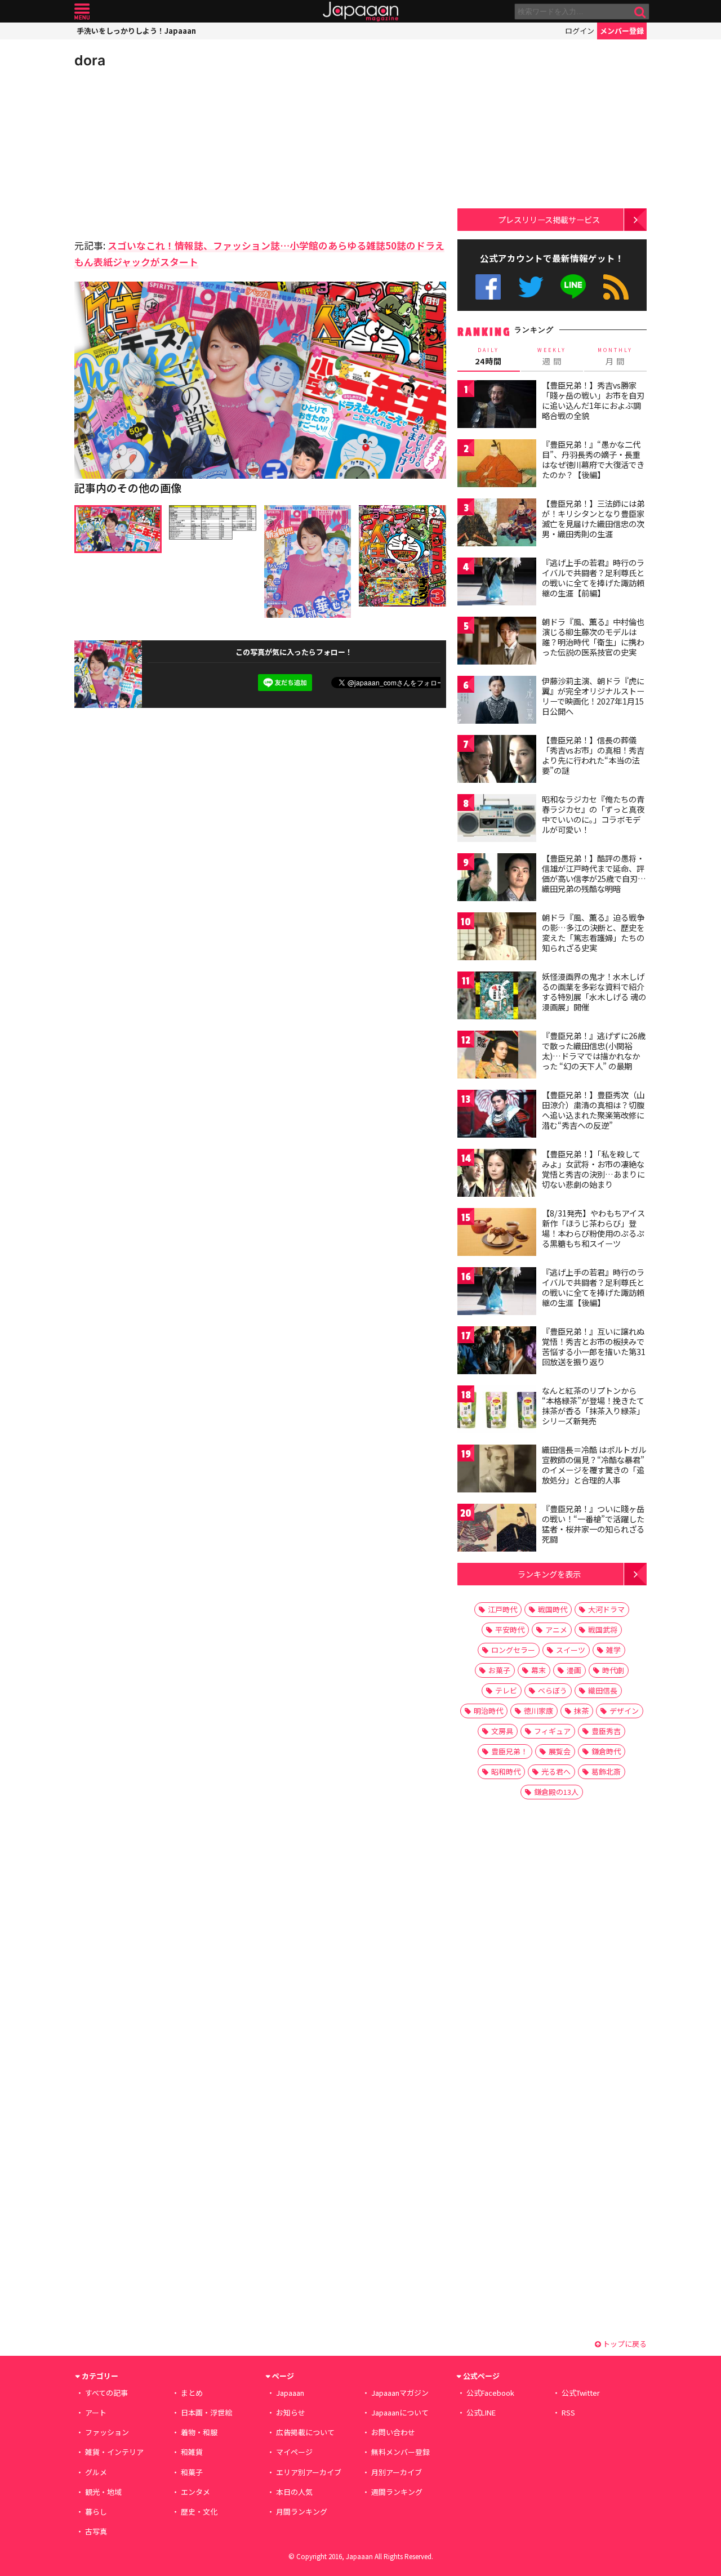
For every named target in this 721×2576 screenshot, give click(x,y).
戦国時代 (553, 1609)
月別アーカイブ (397, 2472)
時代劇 (613, 1670)
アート (96, 2412)
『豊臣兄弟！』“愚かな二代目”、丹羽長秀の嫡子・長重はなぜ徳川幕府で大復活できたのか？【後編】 (593, 459)
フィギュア (552, 1731)
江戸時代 (502, 1609)
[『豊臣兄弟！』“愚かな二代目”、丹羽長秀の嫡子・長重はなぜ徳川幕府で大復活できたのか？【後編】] (497, 465)
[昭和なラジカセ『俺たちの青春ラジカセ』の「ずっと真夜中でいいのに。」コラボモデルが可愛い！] (497, 820)
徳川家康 (538, 1711)
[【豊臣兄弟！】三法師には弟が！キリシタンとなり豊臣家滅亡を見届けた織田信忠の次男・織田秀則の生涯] (497, 524)
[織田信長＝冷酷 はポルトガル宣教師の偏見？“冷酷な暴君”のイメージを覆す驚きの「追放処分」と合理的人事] (497, 1470)
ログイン (580, 31)
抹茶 (581, 1711)
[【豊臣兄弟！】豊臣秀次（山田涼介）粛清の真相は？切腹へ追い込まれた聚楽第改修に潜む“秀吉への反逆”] (497, 1115)
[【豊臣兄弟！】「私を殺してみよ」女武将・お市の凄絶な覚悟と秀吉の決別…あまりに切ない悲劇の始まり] (497, 1175)
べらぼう (553, 1690)
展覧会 (560, 1751)
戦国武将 (603, 1630)
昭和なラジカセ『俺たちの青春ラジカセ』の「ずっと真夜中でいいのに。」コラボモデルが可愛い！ (593, 814)
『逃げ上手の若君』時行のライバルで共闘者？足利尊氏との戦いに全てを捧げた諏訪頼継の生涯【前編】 (593, 578)
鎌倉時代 (606, 1751)
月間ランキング (302, 2512)
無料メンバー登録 (400, 2452)
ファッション (107, 2432)
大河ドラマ (606, 1609)
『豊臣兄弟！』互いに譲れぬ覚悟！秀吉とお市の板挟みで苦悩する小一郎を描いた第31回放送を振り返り (594, 1346)
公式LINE (574, 287)
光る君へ (556, 1771)
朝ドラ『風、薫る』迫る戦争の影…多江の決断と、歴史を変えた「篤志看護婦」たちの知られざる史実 (593, 932)
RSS (616, 287)
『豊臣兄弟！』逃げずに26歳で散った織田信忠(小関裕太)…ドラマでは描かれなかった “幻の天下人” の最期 (594, 1051)
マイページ (294, 2452)
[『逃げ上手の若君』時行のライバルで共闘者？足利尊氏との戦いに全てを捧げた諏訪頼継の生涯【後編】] (497, 1293)
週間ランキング (397, 2492)
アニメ (556, 1630)
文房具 (502, 1731)
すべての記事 (106, 2393)
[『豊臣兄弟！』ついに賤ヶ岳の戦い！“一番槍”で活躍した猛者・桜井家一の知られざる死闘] (497, 1529)
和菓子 (192, 2472)
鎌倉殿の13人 (556, 1792)
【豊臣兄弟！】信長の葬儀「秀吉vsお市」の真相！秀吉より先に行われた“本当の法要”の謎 (593, 755)
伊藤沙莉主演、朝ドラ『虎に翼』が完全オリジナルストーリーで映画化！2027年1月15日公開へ (593, 696)
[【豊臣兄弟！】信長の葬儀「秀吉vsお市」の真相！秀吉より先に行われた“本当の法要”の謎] (497, 761)
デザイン (624, 1711)
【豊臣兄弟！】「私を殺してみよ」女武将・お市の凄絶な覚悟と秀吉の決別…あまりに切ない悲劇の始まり (593, 1169)
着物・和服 (199, 2432)
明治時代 (488, 1711)
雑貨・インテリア (114, 2452)
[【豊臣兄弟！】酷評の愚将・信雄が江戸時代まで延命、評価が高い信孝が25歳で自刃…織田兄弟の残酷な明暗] (497, 879)
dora (90, 60)
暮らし (96, 2512)
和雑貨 (192, 2452)
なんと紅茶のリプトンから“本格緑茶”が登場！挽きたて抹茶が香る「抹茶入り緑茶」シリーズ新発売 (593, 1405)
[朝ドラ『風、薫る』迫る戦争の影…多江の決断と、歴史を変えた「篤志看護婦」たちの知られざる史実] (497, 938)
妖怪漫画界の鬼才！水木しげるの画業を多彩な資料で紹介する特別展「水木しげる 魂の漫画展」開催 (594, 991)
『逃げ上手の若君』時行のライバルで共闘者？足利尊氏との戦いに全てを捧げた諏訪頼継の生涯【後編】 (593, 1287)
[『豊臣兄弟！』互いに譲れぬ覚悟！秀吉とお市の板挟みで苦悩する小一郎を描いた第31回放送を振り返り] (497, 1352)
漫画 (574, 1670)
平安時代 (510, 1630)
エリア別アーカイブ (309, 2472)
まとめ (192, 2393)
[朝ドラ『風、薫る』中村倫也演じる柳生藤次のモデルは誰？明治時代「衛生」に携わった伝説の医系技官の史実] (497, 642)
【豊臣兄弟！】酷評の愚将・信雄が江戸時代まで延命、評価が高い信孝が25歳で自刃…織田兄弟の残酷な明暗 (594, 873)
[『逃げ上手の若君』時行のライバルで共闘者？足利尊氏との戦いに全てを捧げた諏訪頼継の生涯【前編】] (497, 583)
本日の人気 (294, 2492)
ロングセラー (513, 1650)
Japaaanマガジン (400, 2393)
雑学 (613, 1650)
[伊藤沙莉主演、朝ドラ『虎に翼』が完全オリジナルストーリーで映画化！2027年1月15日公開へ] (497, 701)
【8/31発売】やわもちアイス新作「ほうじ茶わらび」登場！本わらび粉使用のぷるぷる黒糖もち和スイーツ (593, 1228)
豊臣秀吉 (606, 1731)
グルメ (96, 2472)
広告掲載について (305, 2432)
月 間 (615, 356)
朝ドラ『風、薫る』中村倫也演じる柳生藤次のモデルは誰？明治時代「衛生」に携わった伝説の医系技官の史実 (593, 637)
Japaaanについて (400, 2412)
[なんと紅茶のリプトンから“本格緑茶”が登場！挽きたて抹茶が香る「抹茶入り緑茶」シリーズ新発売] (497, 1411)
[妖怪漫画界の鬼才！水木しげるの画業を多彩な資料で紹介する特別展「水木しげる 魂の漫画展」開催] (497, 997)
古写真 (96, 2531)
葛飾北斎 (606, 1771)
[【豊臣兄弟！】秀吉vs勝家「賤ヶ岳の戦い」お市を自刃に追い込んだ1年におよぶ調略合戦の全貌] (497, 406)
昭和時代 (506, 1771)
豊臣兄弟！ (509, 1751)
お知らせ (291, 2412)
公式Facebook (488, 287)
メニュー (82, 12)
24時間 (488, 356)
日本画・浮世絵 (206, 2412)
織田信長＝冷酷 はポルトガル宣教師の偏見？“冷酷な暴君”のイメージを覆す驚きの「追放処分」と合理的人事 (594, 1465)
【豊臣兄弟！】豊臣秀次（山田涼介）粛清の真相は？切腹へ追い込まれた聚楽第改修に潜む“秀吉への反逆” (593, 1110)
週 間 (552, 356)
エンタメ (195, 2492)
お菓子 (499, 1670)
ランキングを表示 (549, 1574)
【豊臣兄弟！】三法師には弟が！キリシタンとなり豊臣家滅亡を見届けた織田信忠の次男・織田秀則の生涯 (593, 518)
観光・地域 (103, 2492)
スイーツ (571, 1650)
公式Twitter (531, 287)
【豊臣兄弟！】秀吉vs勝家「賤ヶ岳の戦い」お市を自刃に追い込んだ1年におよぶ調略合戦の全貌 (593, 400)
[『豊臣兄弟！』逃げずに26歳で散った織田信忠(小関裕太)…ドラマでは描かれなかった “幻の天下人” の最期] (497, 1056)
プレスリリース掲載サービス (549, 219)
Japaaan (360, 12)
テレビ (506, 1690)
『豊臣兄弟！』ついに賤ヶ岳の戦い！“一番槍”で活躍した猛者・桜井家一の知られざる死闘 (593, 1524)
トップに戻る (624, 2344)
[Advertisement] (167, 152)
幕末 (538, 1670)
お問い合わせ (393, 2432)
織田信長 (603, 1690)
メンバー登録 (622, 31)
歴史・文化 (199, 2512)
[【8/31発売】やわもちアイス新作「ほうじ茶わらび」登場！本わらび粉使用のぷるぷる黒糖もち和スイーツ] (497, 1234)
